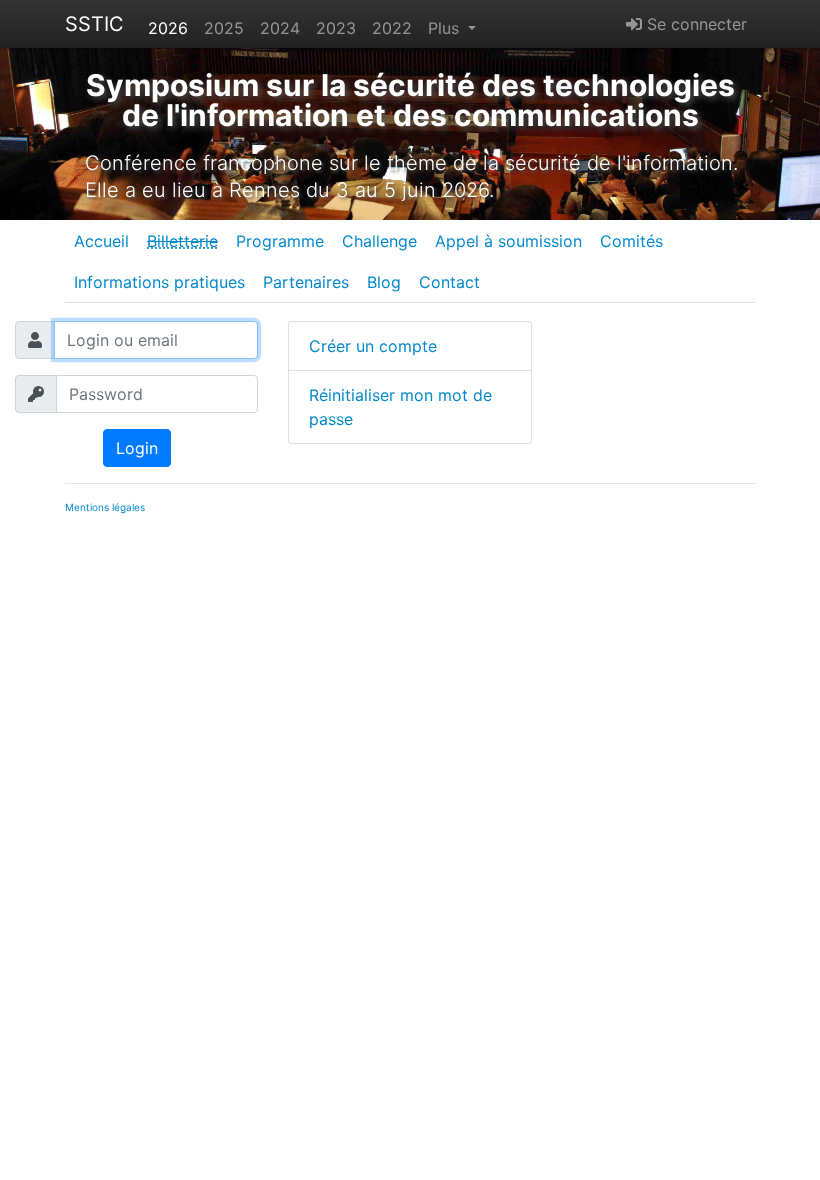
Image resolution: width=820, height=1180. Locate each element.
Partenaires (306, 282)
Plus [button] (446, 28)
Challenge (379, 241)
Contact (449, 282)
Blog (384, 282)
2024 (280, 28)
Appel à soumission (508, 241)
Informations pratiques (159, 282)
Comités (631, 241)
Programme (280, 241)
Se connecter (694, 24)
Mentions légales (105, 507)
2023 (336, 28)
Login (137, 448)
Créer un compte (373, 346)
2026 (168, 28)
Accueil (101, 241)
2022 (392, 28)
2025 (224, 28)
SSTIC (94, 24)
